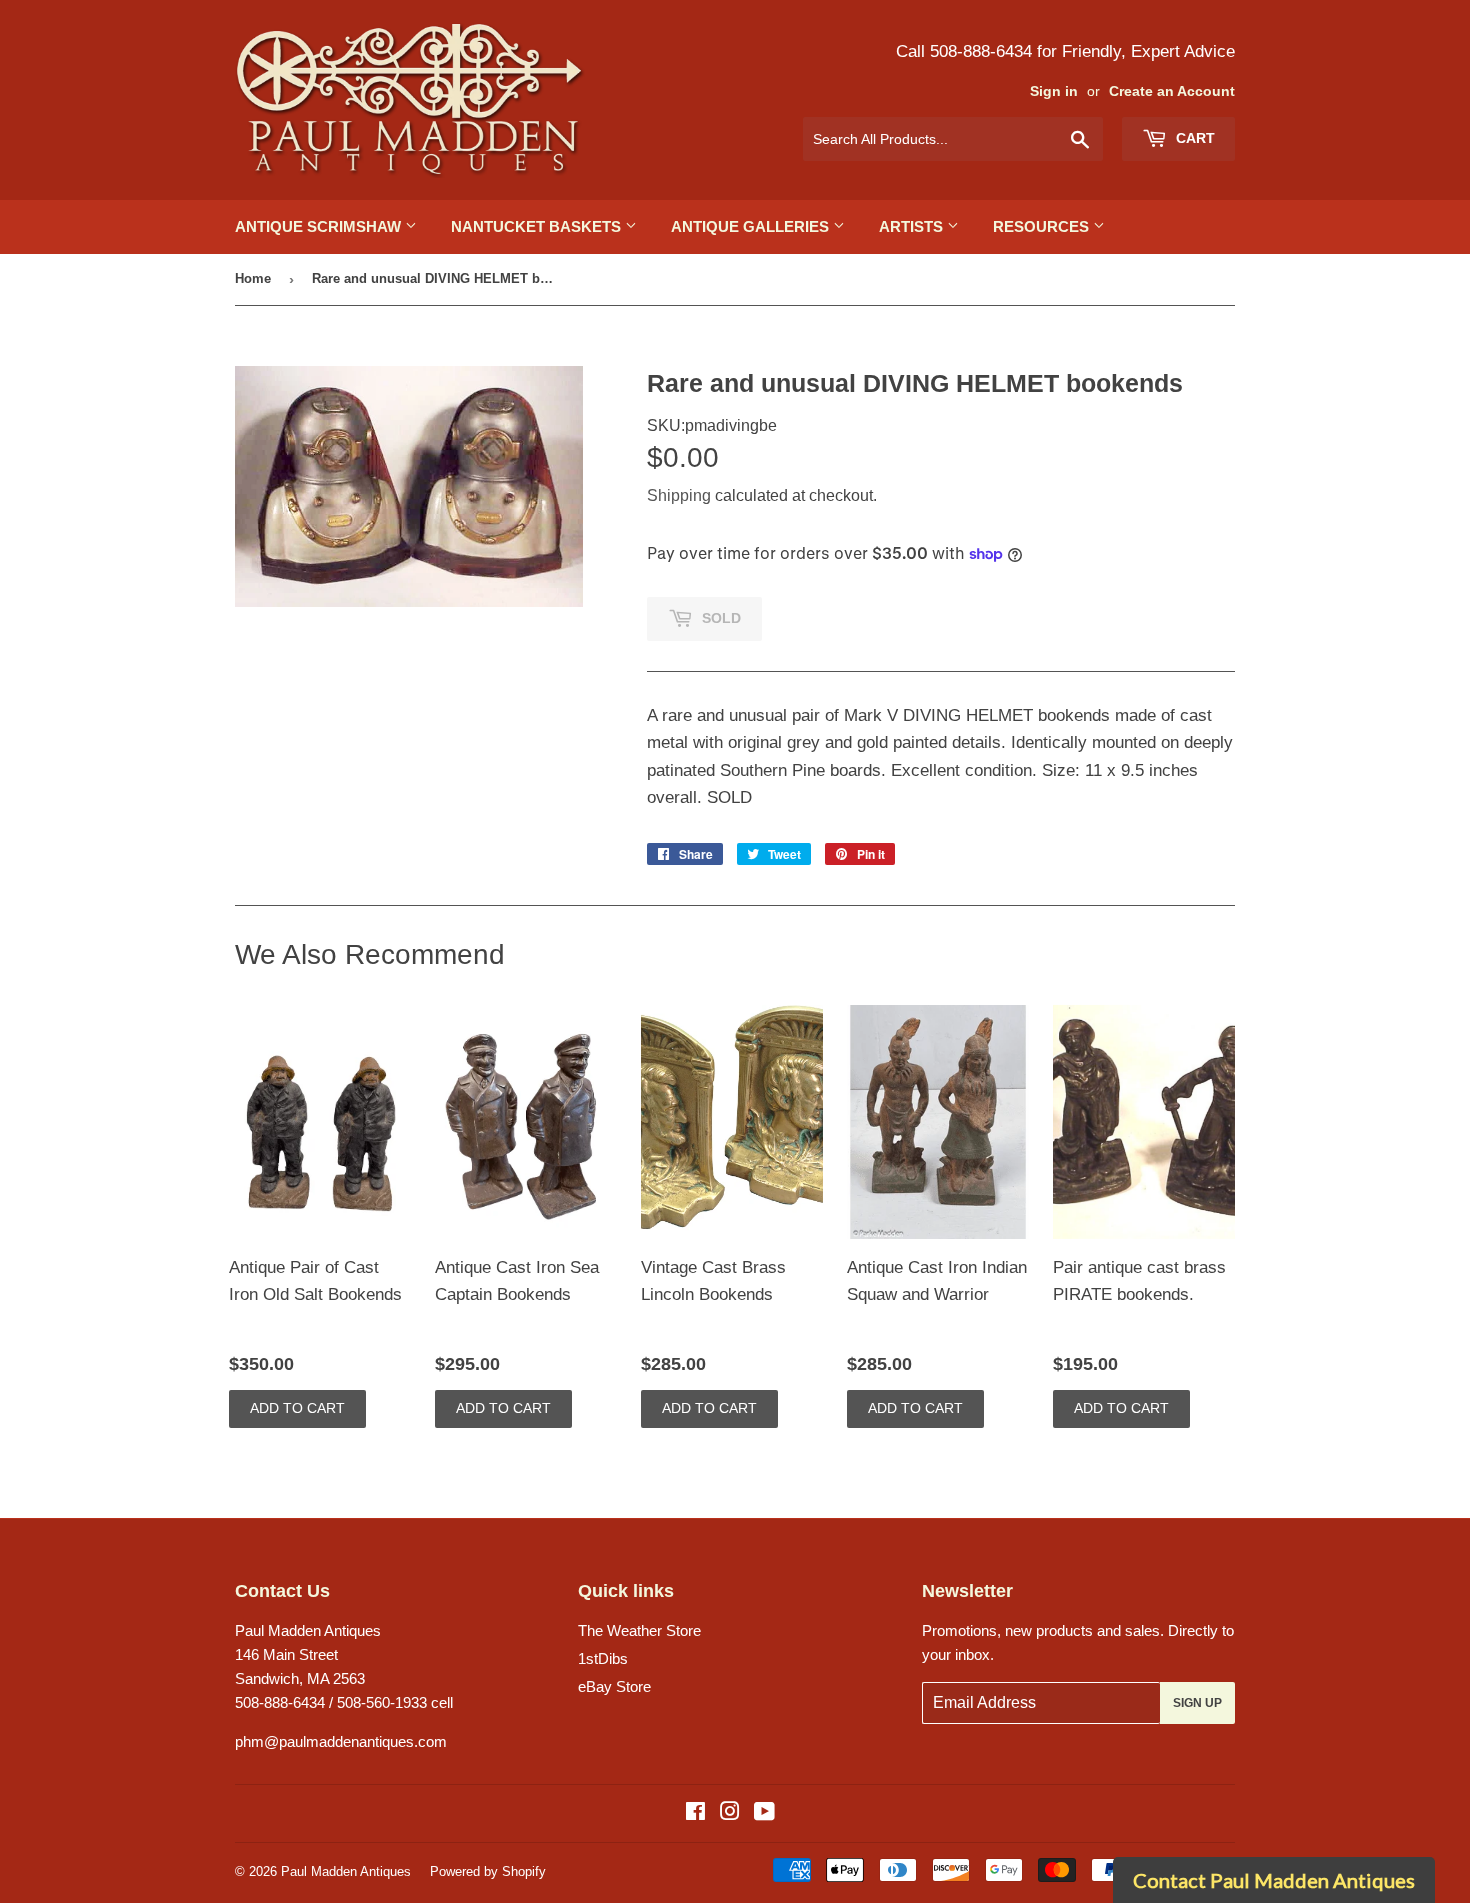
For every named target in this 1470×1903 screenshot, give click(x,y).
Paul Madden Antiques (346, 1871)
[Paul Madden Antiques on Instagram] (730, 1813)
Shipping (679, 495)
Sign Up (1197, 1703)
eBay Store (614, 1686)
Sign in (1054, 91)
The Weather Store (639, 1630)
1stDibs (603, 1658)
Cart (1193, 138)
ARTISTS (913, 226)
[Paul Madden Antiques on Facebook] (695, 1813)
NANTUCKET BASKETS (538, 226)
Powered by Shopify (488, 1871)
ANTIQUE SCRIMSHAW (320, 226)
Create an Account (1172, 91)
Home (253, 278)
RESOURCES (1043, 226)
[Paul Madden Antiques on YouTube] (764, 1813)
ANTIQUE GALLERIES (752, 226)
